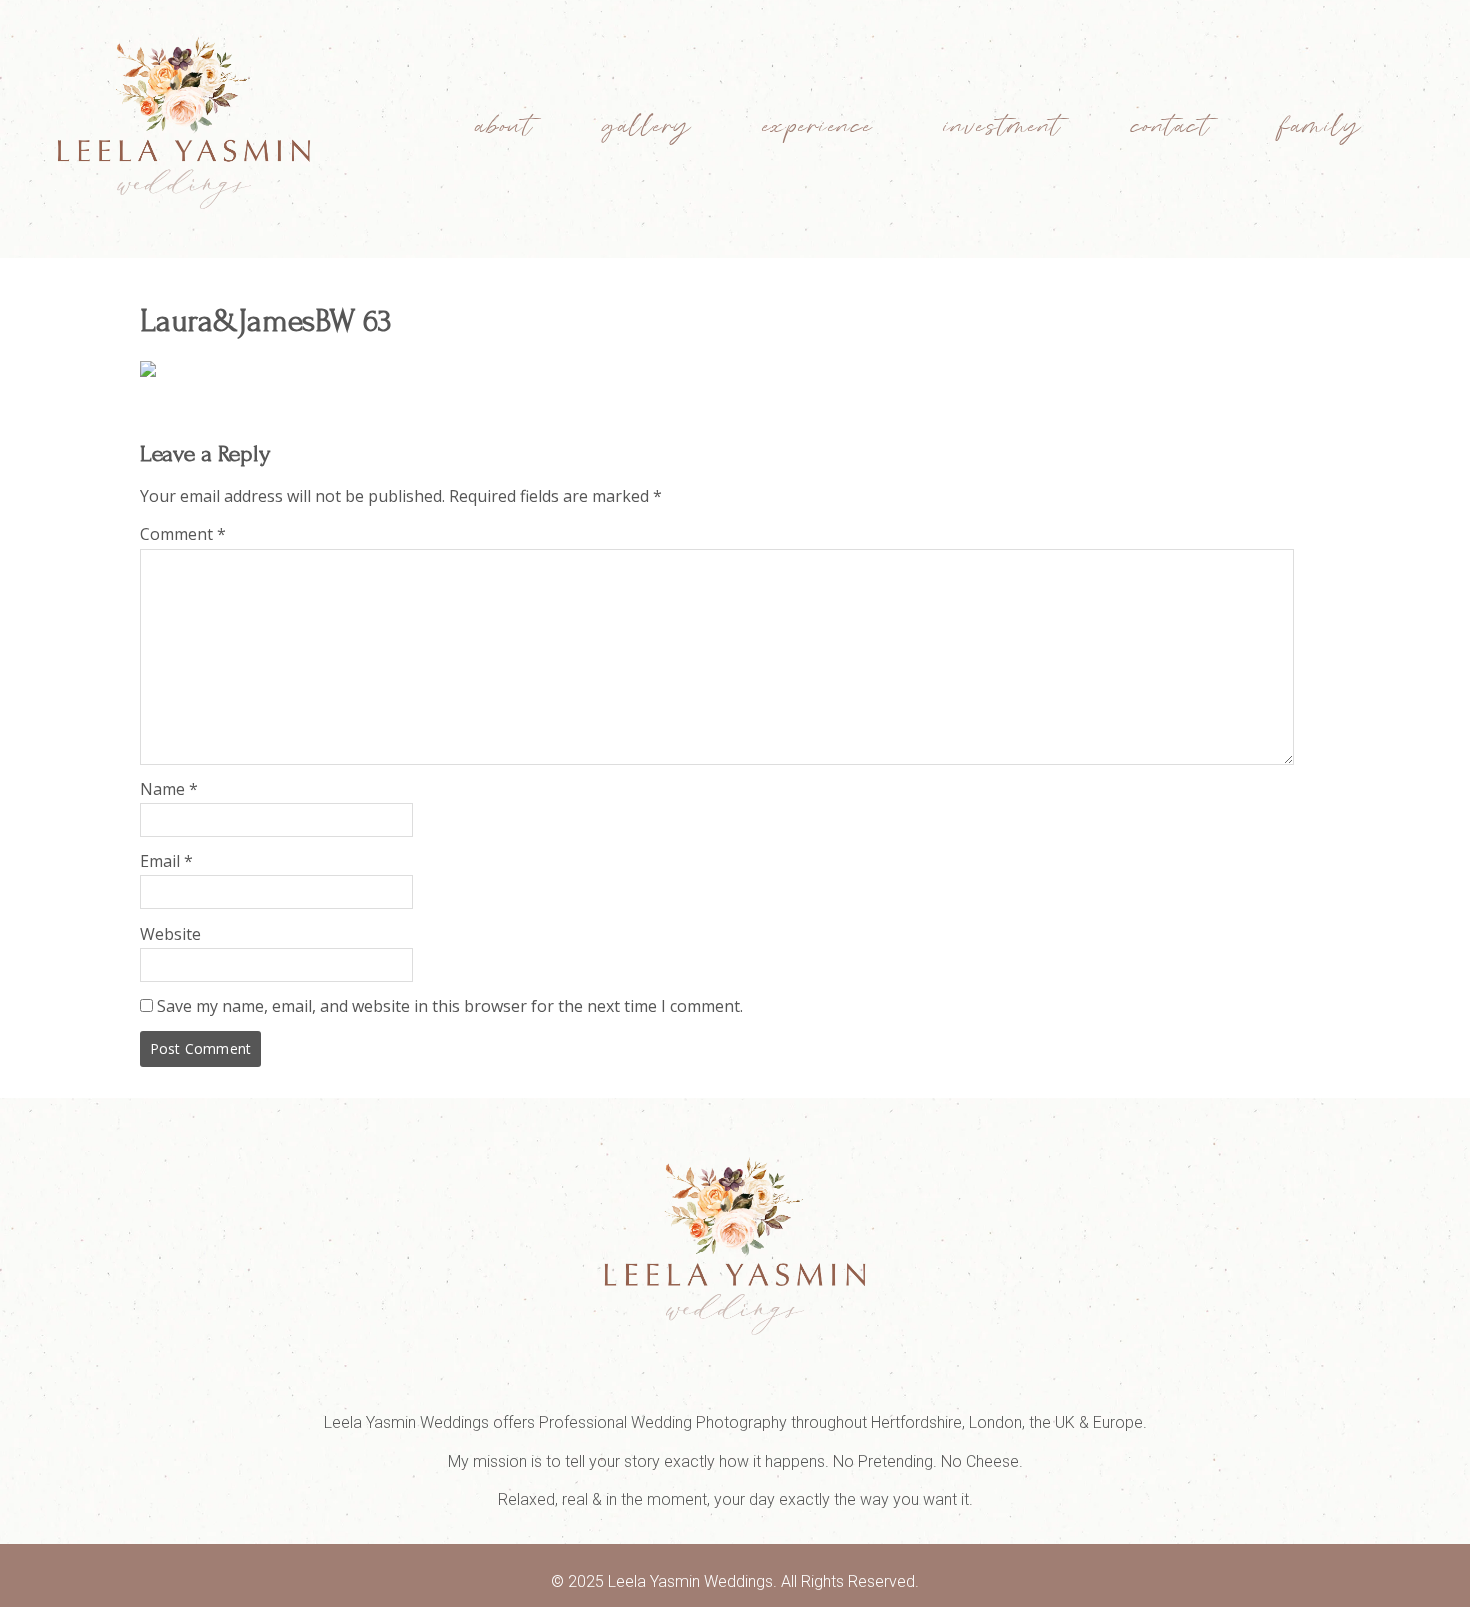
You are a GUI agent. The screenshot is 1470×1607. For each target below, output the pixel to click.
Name (169, 789)
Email (166, 861)
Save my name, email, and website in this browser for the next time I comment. (450, 1006)
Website (170, 934)
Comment (183, 534)
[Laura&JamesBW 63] (148, 371)
